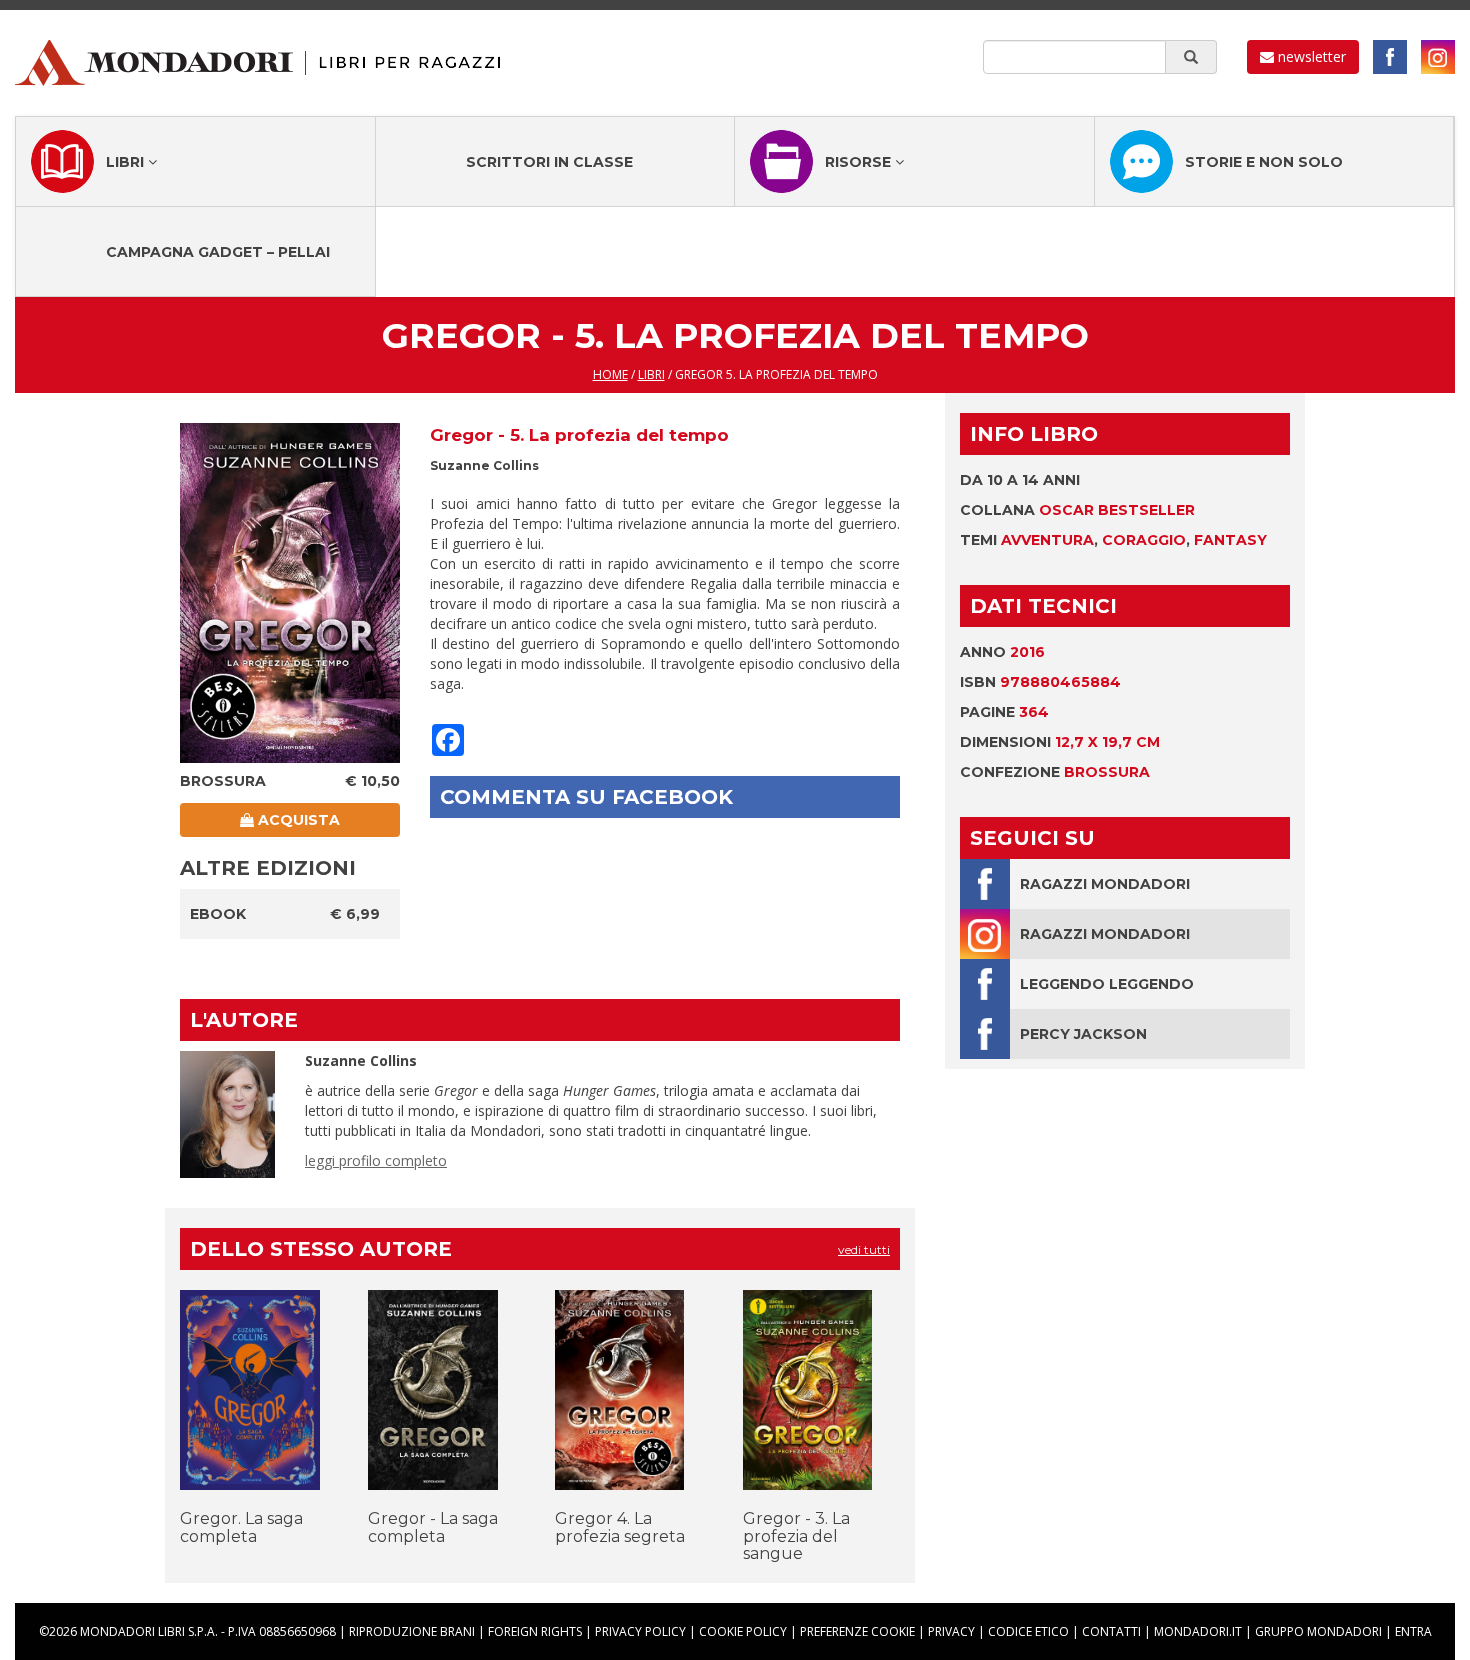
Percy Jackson (1083, 1034)
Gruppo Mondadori (1318, 1631)
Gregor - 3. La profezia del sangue (796, 1536)
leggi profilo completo (376, 1160)
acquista (297, 820)
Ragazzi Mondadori (1105, 884)
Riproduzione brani (412, 1631)
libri (651, 374)
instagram (1438, 57)
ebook (218, 914)
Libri (127, 162)
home (610, 374)
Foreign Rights (535, 1631)
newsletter (1310, 56)
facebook (1390, 57)
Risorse (860, 162)
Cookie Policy (743, 1631)
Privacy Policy (640, 1631)
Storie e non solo (1264, 162)
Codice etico (1028, 1631)
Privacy (951, 1631)
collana (1077, 510)
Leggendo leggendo (1107, 984)
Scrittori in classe (549, 162)
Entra (1413, 1631)
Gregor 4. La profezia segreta (620, 1527)
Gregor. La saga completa (241, 1527)
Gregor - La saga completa (433, 1527)
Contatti (1111, 1631)
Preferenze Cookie (857, 1631)
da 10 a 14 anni (1020, 480)
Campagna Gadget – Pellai (218, 252)
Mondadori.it (1198, 1631)
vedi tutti (864, 1249)
